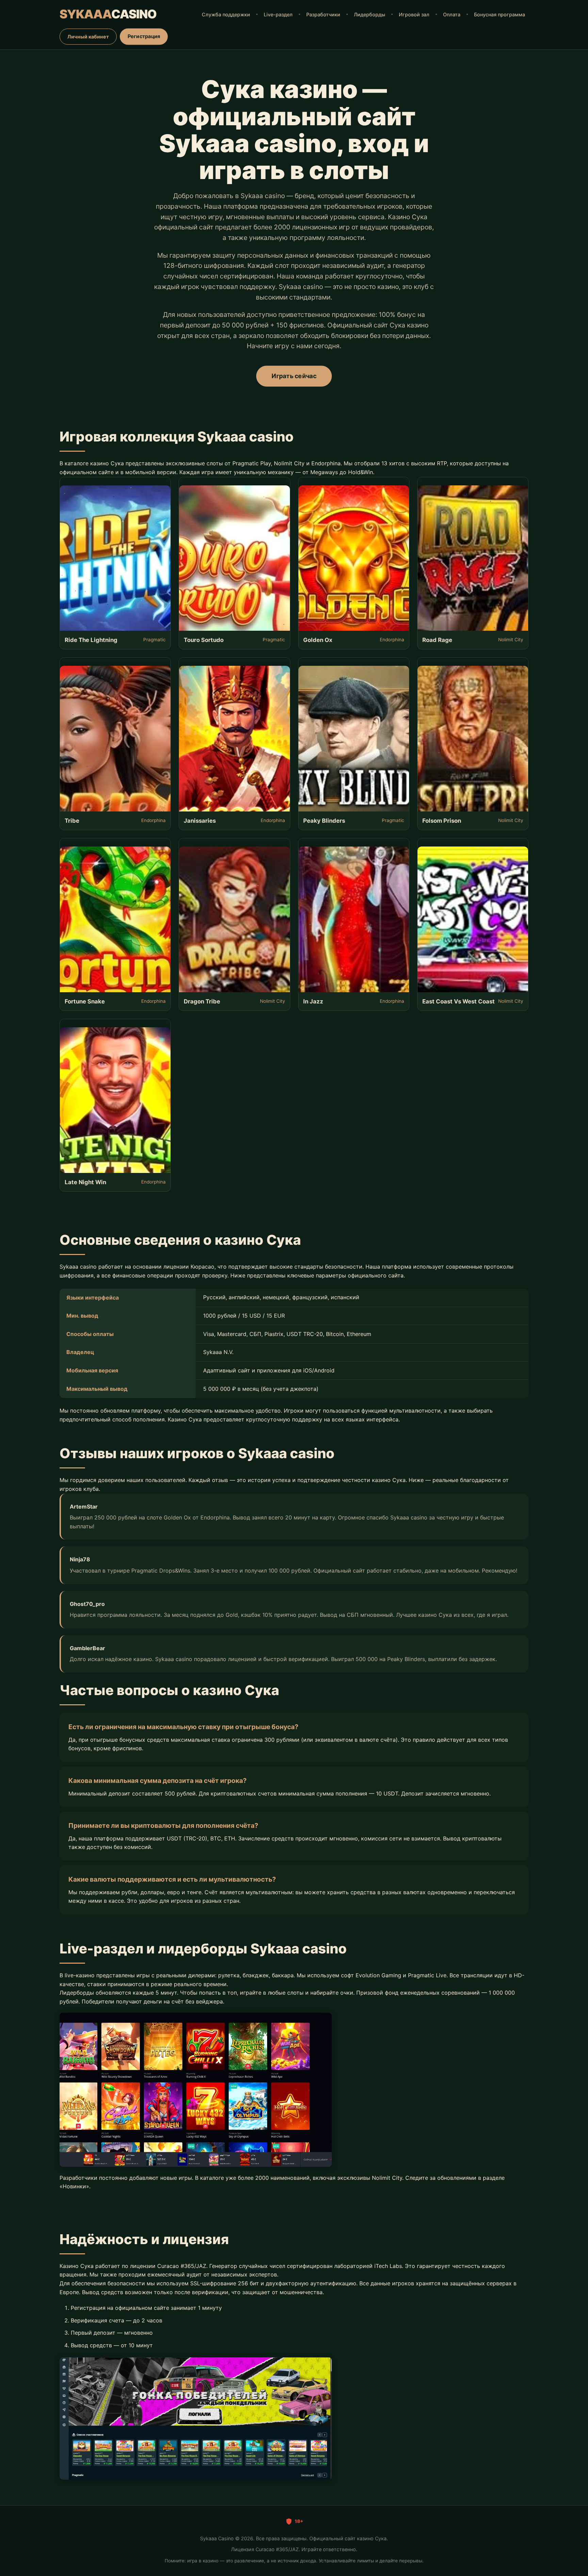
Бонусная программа (500, 14)
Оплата (452, 14)
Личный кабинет (88, 37)
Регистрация (144, 36)
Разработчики (323, 14)
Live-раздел (278, 14)
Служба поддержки (226, 14)
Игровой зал (414, 14)
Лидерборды (370, 14)
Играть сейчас (294, 376)
